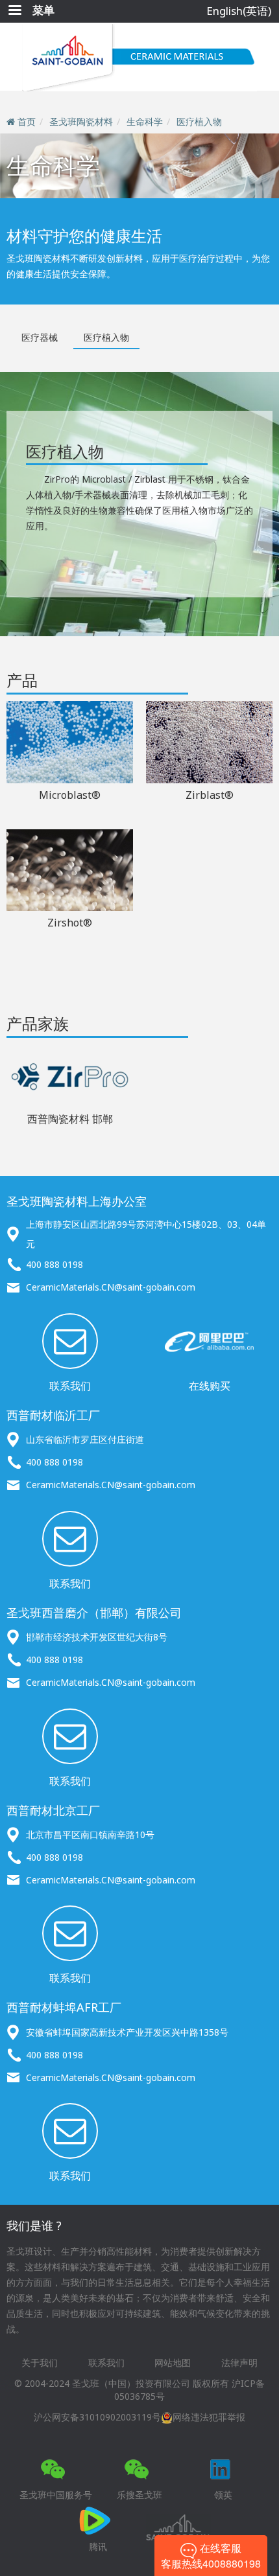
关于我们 (40, 2363)
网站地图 (173, 2363)
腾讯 (98, 2547)
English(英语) (239, 11)
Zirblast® (210, 795)
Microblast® (70, 795)
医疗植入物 (199, 121)
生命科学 (145, 121)
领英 (223, 2495)
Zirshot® (70, 923)
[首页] (139, 57)
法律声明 (239, 2363)
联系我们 (70, 1386)
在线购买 (210, 1386)
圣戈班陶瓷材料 (81, 121)
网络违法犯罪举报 (209, 2417)
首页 (27, 121)
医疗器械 (40, 337)
